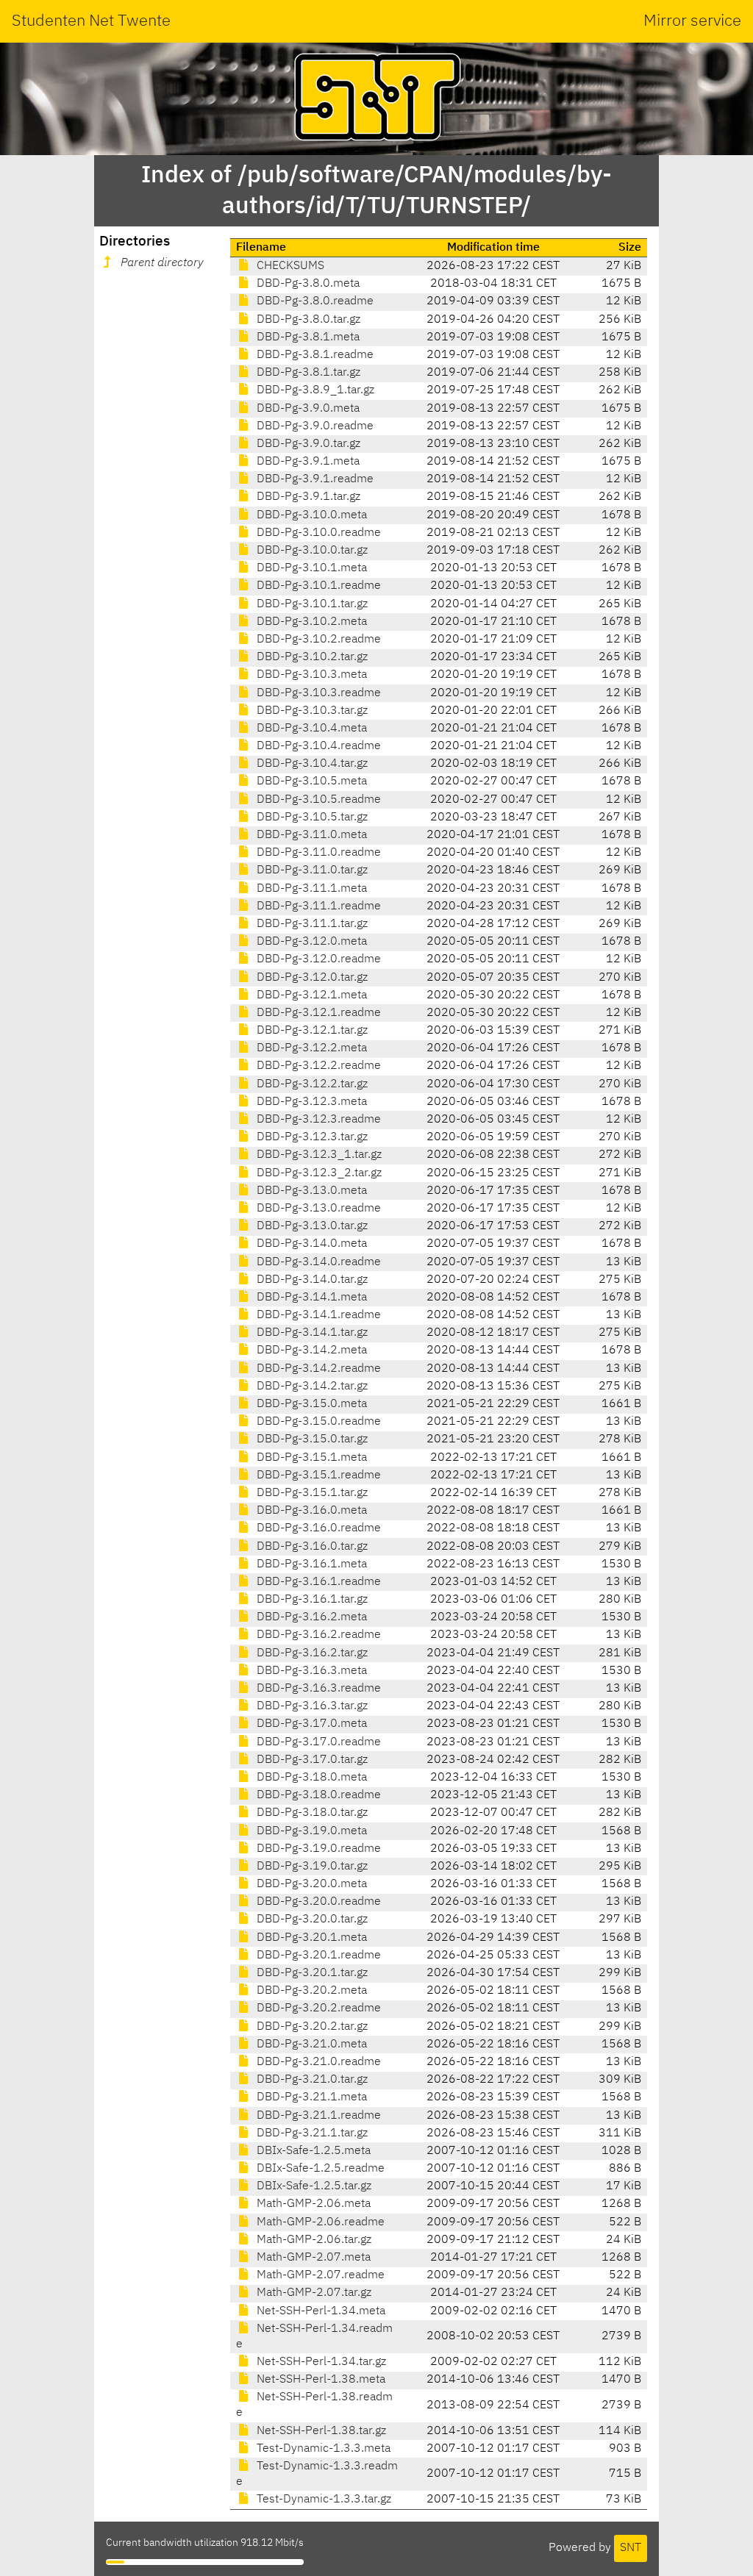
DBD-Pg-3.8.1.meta (307, 337)
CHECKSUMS (289, 266)
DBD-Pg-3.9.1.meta (307, 462)
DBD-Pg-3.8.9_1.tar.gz (314, 390)
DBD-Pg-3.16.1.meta (310, 1564)
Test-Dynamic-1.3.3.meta (322, 2449)
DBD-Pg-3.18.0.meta (310, 1778)
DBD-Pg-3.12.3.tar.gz (311, 1137)
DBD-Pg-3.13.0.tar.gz (311, 1226)
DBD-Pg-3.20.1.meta (310, 1938)
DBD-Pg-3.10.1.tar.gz (311, 604)
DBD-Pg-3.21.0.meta (310, 2044)
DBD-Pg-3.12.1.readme (317, 1013)
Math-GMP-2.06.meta (312, 2204)
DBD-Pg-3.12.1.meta (310, 995)
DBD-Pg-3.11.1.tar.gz (311, 924)
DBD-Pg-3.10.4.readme (317, 746)
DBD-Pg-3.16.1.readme (317, 1582)
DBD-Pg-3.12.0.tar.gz (311, 978)
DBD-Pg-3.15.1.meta (310, 1458)
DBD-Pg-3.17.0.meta (310, 1724)
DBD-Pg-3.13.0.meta (310, 1191)
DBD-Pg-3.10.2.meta (310, 622)
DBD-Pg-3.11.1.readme (317, 906)
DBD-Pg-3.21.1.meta (310, 2097)
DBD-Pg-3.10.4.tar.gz (311, 764)
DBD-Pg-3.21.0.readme (317, 2062)
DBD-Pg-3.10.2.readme (317, 640)
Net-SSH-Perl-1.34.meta (320, 2311)
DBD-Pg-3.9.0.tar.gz (307, 444)
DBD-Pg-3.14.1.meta (310, 1298)
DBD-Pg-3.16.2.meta (310, 1617)
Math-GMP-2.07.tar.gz (313, 2293)
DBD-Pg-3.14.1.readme (317, 1315)
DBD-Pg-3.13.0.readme (317, 1209)
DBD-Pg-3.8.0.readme (314, 301)
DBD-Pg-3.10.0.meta (310, 515)
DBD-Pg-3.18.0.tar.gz (311, 1813)
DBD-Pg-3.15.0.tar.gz (311, 1439)
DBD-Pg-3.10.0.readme (317, 533)
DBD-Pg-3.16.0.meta (310, 1511)
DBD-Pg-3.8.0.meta (307, 284)
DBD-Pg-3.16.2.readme (317, 1635)
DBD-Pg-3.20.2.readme (317, 2008)
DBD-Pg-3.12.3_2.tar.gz (318, 1173)
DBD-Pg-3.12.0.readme (317, 959)
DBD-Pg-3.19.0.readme (317, 1849)
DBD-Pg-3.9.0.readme (314, 426)
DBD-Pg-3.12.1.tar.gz (311, 1031)
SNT (631, 2548)
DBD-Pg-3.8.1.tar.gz (307, 373)
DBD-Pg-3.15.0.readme (317, 1422)
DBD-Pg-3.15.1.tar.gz (311, 1493)
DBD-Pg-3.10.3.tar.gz (311, 711)
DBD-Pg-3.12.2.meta (310, 1048)
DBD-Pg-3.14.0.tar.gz (311, 1280)
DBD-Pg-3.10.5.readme (317, 800)
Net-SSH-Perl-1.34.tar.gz (320, 2362)
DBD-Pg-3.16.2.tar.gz (311, 1653)
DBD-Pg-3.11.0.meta (310, 835)
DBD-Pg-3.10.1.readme (317, 586)
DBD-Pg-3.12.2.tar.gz (311, 1084)
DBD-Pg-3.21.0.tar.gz (311, 2080)
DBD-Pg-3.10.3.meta (310, 675)
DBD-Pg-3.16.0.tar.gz (311, 1547)
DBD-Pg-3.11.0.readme (317, 853)
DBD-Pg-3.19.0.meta (310, 1831)
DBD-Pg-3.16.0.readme (317, 1528)
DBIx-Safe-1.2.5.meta (312, 2151)
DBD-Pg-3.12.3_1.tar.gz (318, 1155)
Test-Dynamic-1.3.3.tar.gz (322, 2500)
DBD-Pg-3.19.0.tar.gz (311, 1867)
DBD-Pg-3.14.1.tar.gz (311, 1333)
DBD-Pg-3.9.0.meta (307, 409)
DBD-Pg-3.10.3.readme (317, 693)
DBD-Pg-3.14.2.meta (310, 1350)
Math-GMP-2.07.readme (319, 2275)
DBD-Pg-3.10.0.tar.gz (311, 551)
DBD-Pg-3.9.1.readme (314, 479)
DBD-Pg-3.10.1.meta (310, 568)
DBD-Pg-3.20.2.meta (310, 1991)
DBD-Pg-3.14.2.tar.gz (311, 1387)
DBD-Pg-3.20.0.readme (317, 1902)
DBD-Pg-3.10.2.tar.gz (311, 657)
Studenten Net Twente (91, 21)
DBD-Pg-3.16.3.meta (310, 1671)
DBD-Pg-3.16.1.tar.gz (311, 1600)
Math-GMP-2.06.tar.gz (313, 2240)
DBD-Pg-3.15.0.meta (310, 1404)
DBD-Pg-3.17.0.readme (317, 1742)
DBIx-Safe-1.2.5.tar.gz (313, 2186)
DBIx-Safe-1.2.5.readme (319, 2169)
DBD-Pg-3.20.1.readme (317, 1956)
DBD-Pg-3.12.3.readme (317, 1120)
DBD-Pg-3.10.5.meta (310, 781)
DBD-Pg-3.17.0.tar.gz (311, 1760)
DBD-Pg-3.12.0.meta (310, 942)
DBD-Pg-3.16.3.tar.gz (311, 1706)
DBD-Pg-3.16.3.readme (317, 1689)
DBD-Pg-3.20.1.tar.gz (311, 1973)
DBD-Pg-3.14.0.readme (317, 1262)
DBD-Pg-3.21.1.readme (317, 2116)
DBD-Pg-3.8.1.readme (314, 355)
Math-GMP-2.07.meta (312, 2258)
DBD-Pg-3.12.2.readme (317, 1066)
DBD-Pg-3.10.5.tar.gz (311, 817)
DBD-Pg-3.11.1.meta (310, 889)
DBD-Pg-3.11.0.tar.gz (311, 870)
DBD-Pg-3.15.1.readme (317, 1475)
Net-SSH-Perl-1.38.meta (320, 2380)
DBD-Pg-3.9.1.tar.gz (307, 497)
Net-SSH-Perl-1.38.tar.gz (320, 2431)
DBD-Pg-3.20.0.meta (310, 1884)
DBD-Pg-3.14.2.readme (317, 1369)
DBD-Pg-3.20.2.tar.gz (311, 2027)
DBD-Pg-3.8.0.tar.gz (307, 320)
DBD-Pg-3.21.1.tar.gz (311, 2133)
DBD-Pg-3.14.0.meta (310, 1244)
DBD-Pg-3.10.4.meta (310, 729)
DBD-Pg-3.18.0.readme (317, 1795)
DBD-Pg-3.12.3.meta (310, 1102)
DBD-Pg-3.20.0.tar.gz (311, 1920)
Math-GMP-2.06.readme (319, 2222)
